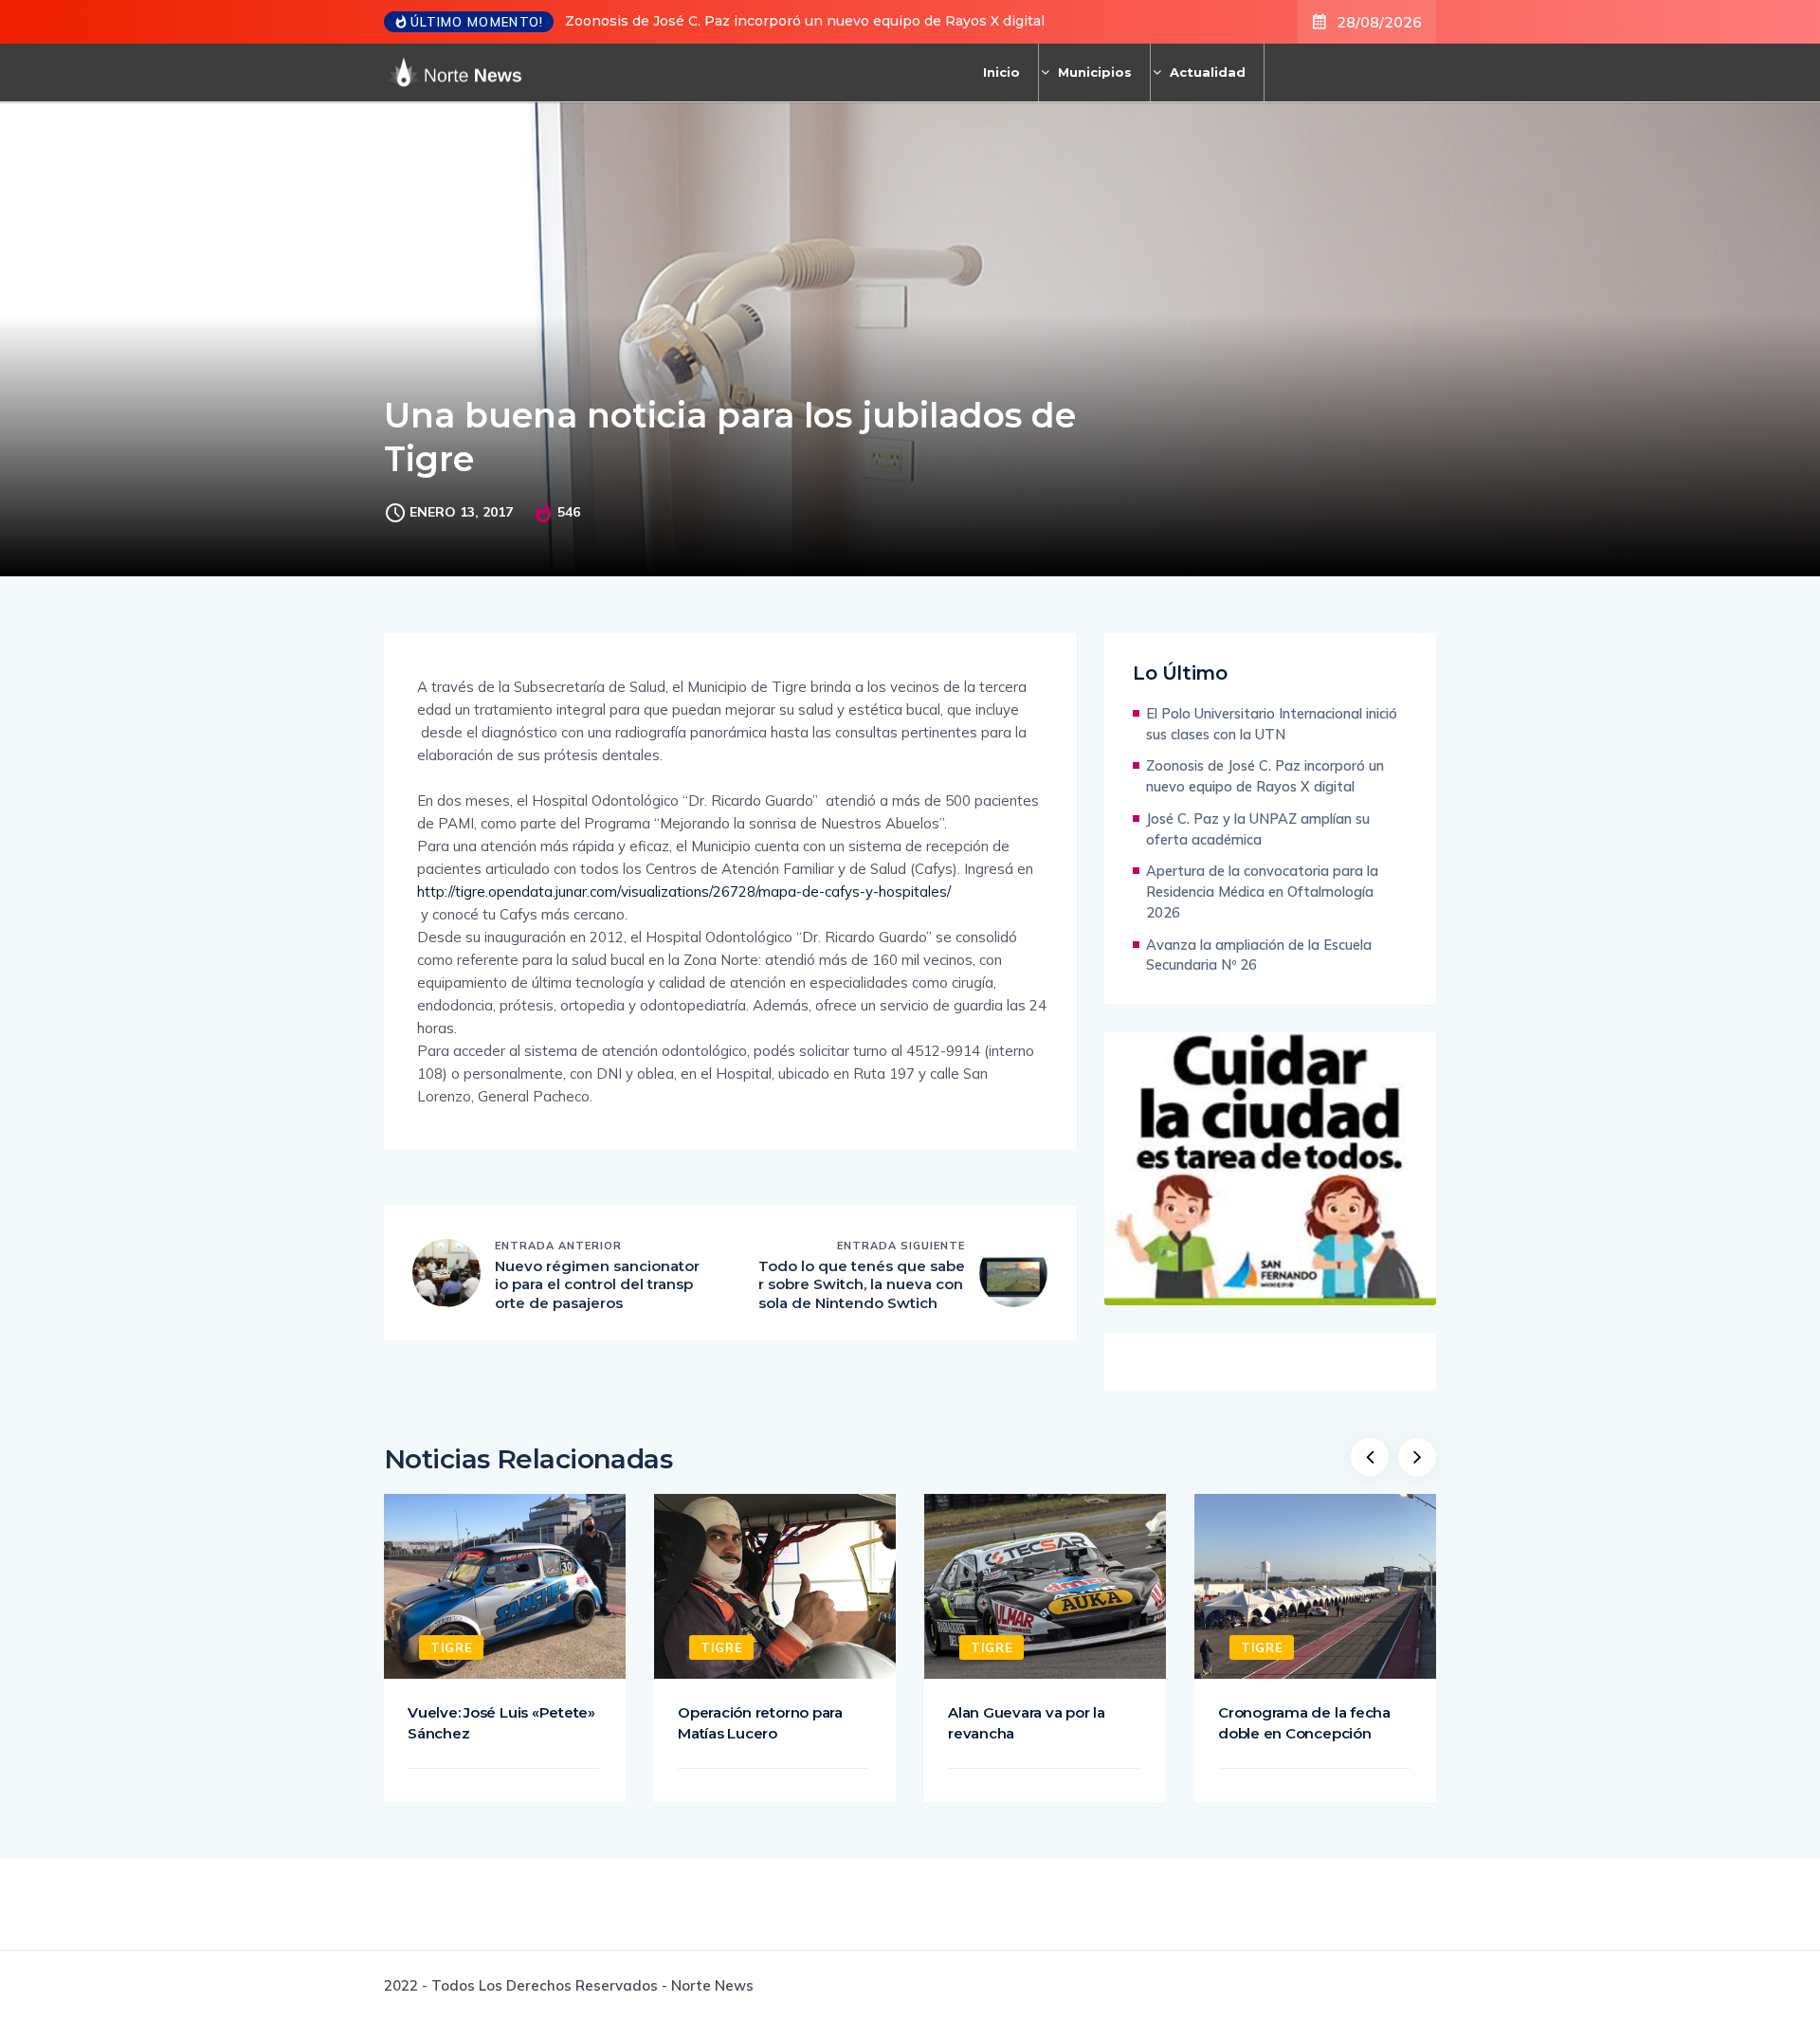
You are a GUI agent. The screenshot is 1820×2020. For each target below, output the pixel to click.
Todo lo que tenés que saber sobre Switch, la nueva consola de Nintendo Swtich (862, 1284)
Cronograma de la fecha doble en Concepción (1304, 1723)
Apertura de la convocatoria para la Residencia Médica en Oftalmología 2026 (1262, 892)
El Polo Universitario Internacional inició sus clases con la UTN (1272, 724)
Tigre (451, 1647)
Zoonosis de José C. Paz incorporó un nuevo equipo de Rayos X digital (805, 21)
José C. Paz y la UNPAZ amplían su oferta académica (1258, 829)
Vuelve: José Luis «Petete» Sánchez (501, 1723)
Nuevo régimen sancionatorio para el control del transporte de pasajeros (597, 1284)
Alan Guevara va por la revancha (1027, 1723)
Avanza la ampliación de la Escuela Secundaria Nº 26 (1259, 955)
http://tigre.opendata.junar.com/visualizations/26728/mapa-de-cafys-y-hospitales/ (684, 892)
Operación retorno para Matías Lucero (760, 1723)
